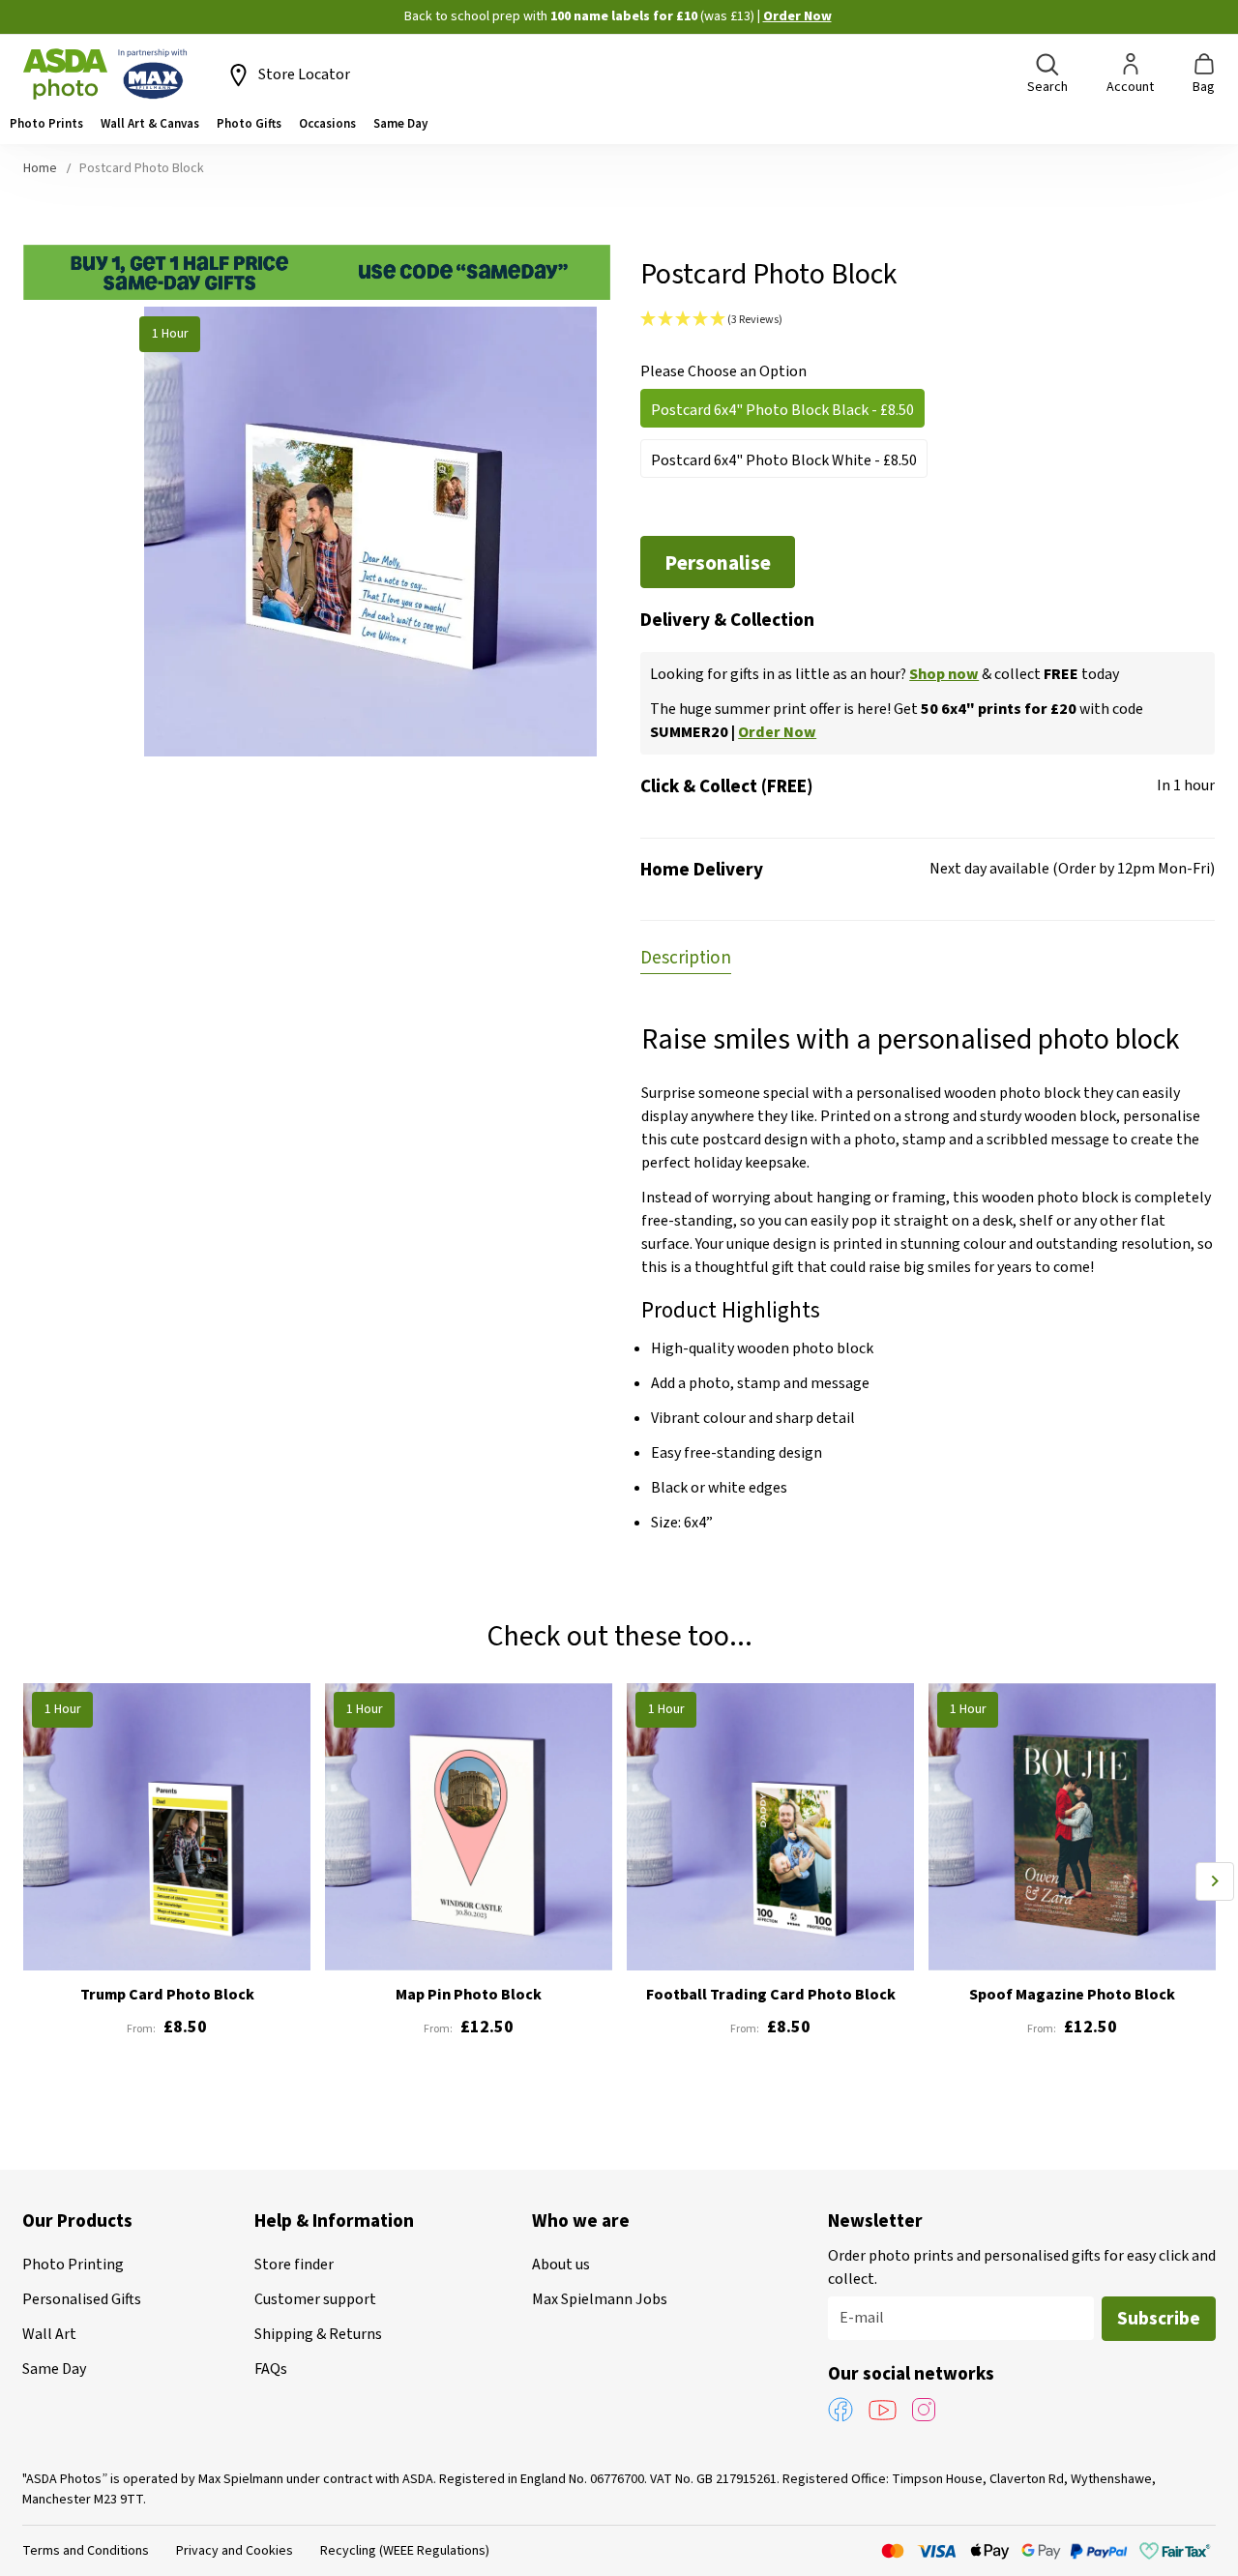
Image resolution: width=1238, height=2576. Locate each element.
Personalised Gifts (82, 2299)
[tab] (686, 957)
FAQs (271, 2369)
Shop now (944, 674)
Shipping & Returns (318, 2334)
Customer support (315, 2299)
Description (686, 958)
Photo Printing (73, 2265)
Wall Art (49, 2334)
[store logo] (105, 74)
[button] (928, 320)
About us (561, 2265)
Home (40, 168)
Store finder (294, 2265)
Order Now (797, 16)
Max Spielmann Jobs (600, 2299)
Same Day (54, 2369)
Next (1215, 1881)
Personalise (718, 563)
